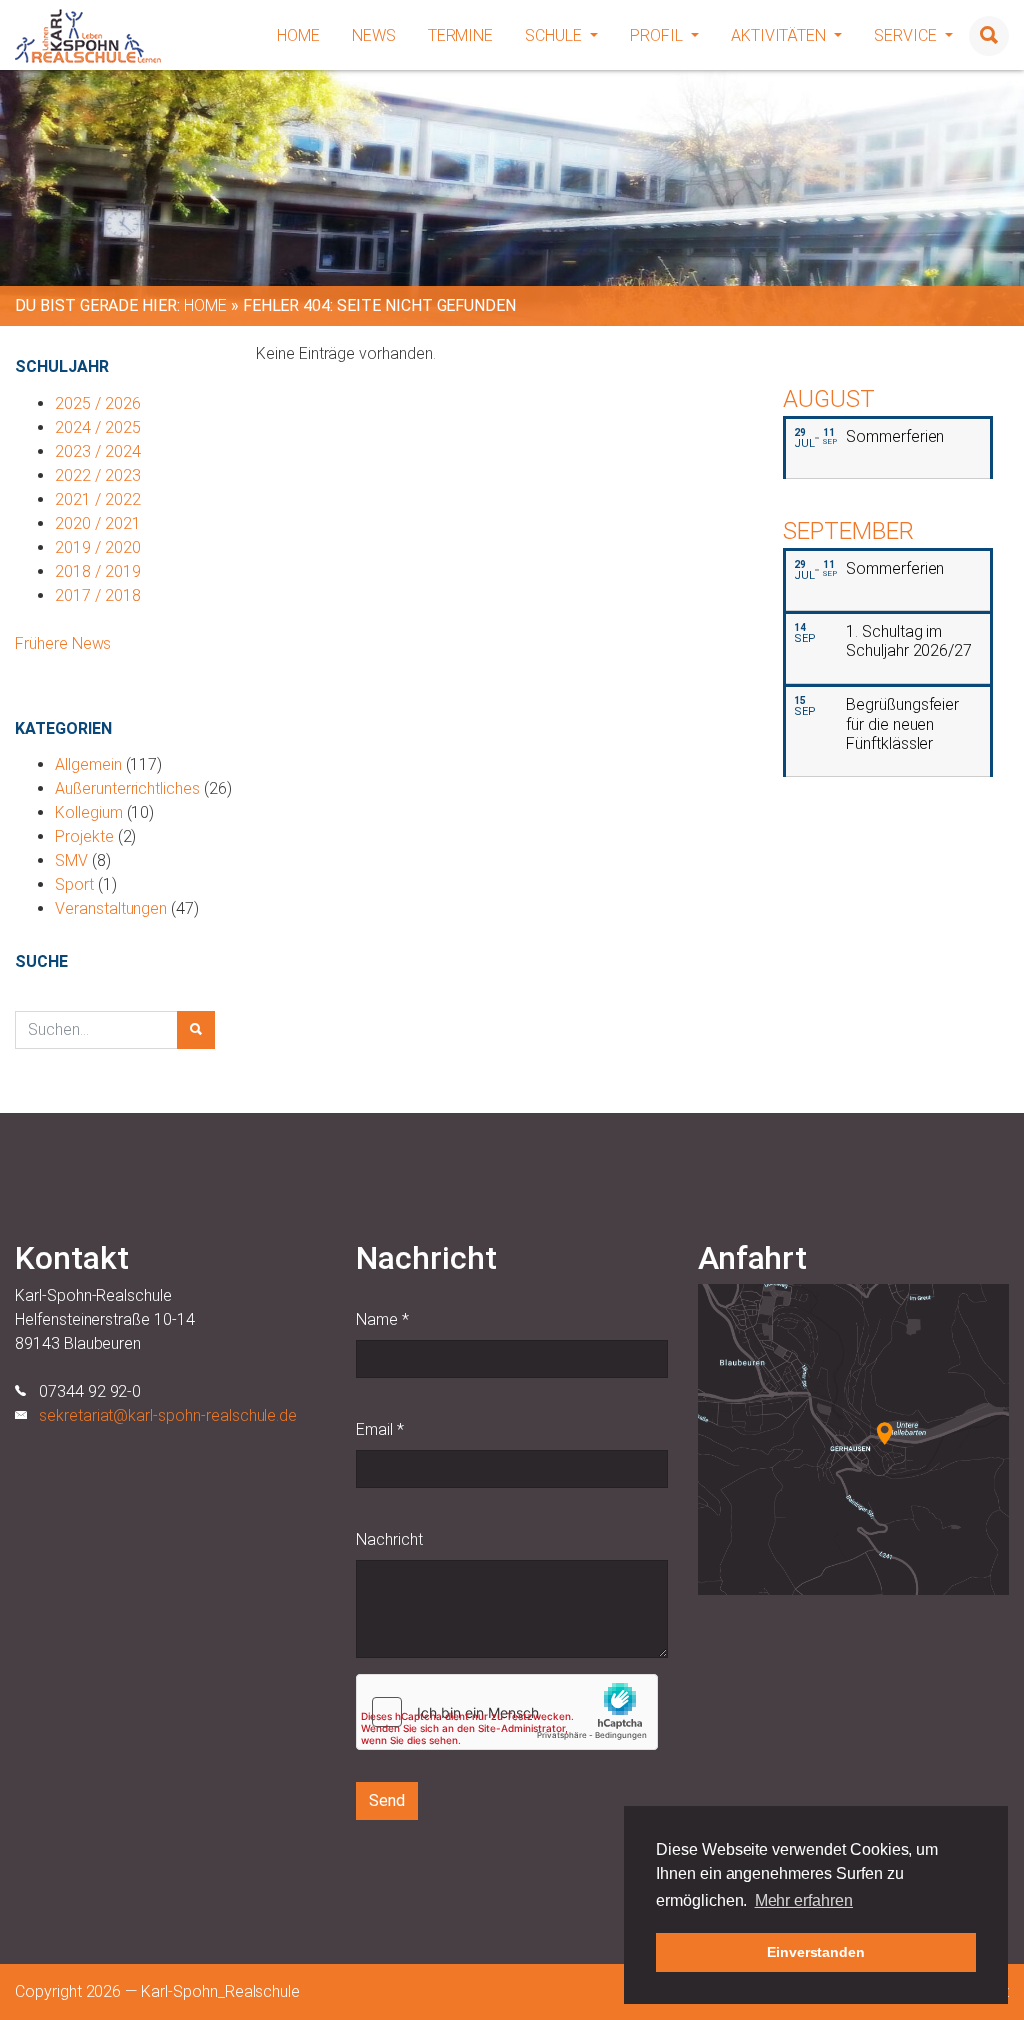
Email (380, 1429)
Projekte (84, 836)
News (374, 35)
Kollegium (89, 812)
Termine (461, 35)
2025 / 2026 (97, 403)
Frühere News (63, 643)
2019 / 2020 (97, 547)
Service (907, 35)
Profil (658, 35)
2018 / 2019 (97, 571)
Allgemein (88, 764)
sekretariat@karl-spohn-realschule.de (168, 1415)
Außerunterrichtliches (127, 788)
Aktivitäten (780, 35)
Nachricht (389, 1539)
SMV (71, 860)
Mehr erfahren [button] (804, 1900)
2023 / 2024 (97, 451)
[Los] (196, 1030)
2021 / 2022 (97, 499)
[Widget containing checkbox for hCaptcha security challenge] (507, 1712)
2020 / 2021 (97, 523)
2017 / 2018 (97, 595)
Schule (555, 35)
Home (298, 35)
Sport (74, 884)
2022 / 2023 (97, 475)
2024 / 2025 (97, 427)
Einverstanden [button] (816, 1952)
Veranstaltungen (111, 908)
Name (382, 1319)
